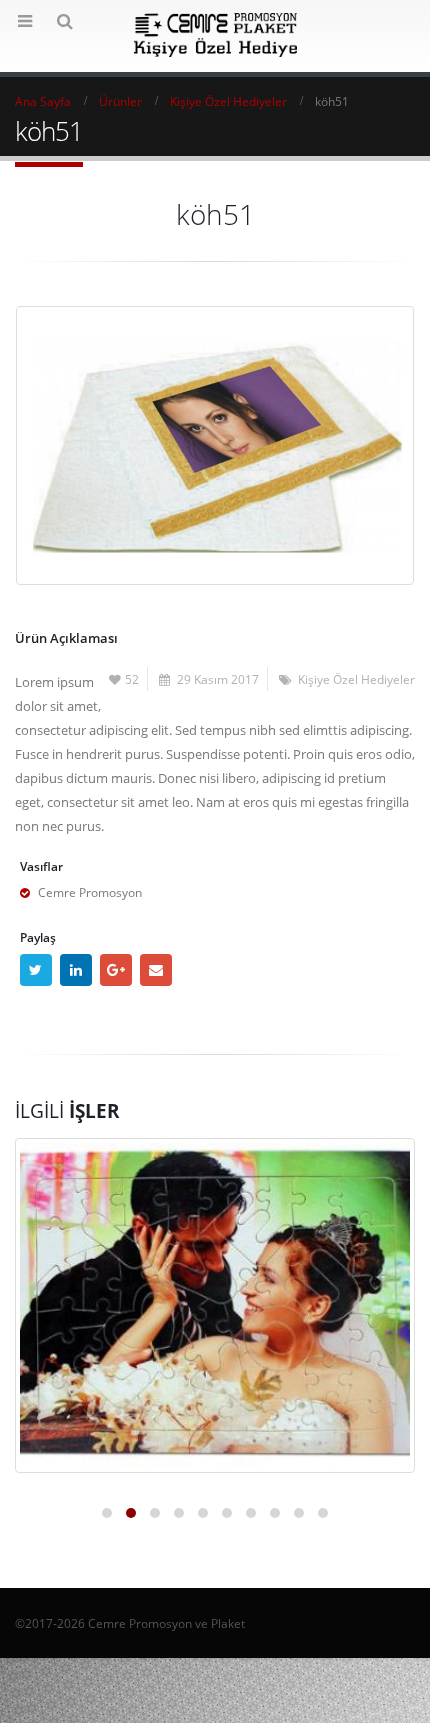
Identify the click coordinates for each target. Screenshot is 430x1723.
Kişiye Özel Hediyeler (356, 679)
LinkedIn (76, 970)
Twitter (36, 970)
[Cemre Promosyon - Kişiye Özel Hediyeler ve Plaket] (215, 35)
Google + (116, 970)
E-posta (156, 970)
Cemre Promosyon (90, 892)
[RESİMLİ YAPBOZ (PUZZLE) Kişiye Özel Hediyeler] (215, 1305)
